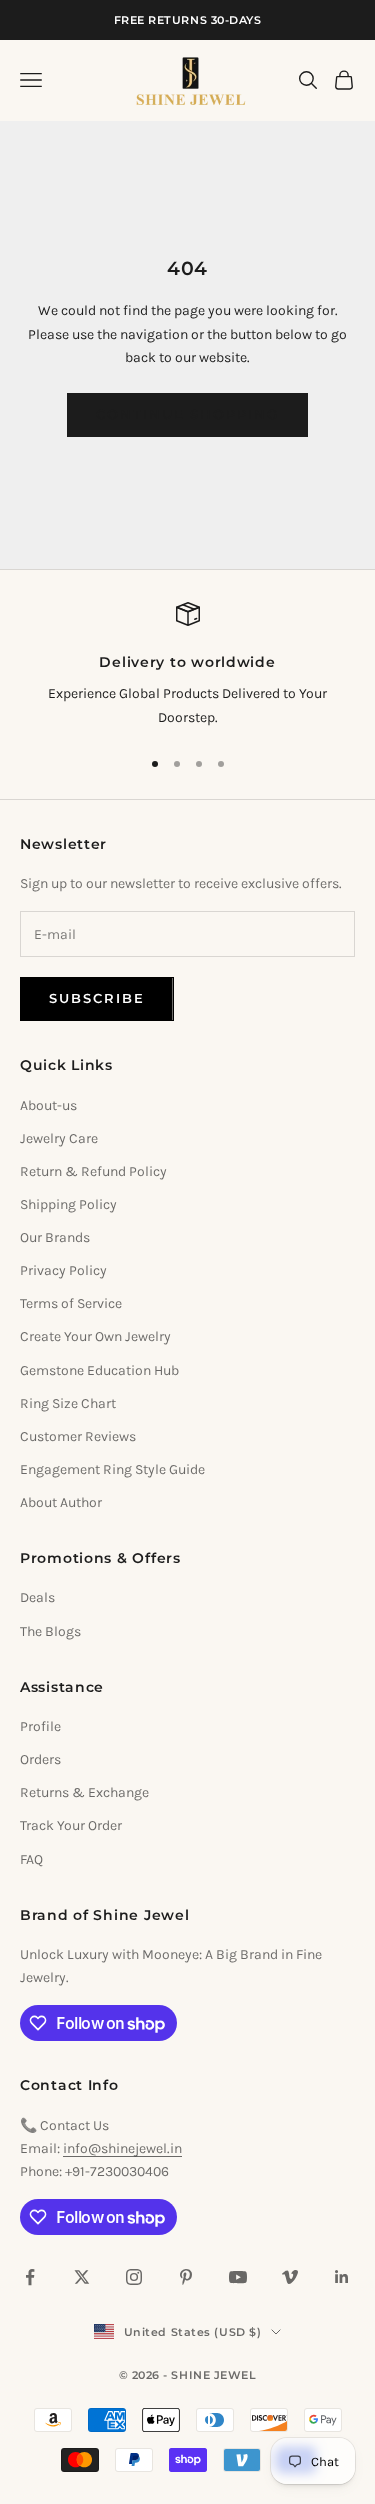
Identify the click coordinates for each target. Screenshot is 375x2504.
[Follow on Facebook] (30, 2277)
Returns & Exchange (84, 1792)
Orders (40, 1759)
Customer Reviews (78, 1436)
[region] (187, 665)
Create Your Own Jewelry (95, 1336)
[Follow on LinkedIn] (342, 2277)
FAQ (31, 1859)
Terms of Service (71, 1303)
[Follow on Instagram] (134, 2277)
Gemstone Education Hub (99, 1370)
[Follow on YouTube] (238, 2277)
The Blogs (50, 1631)
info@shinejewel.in (122, 2148)
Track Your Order (71, 1825)
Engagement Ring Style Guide (112, 1469)
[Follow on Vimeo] (290, 2277)
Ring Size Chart (68, 1403)
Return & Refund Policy (93, 1171)
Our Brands (55, 1237)
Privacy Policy (63, 1270)
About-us (48, 1105)
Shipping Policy (68, 1204)
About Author (61, 1502)
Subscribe (97, 998)
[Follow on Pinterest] (186, 2277)
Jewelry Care (59, 1138)
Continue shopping (187, 414)
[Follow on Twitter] (82, 2277)
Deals (37, 1597)
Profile (40, 1726)
